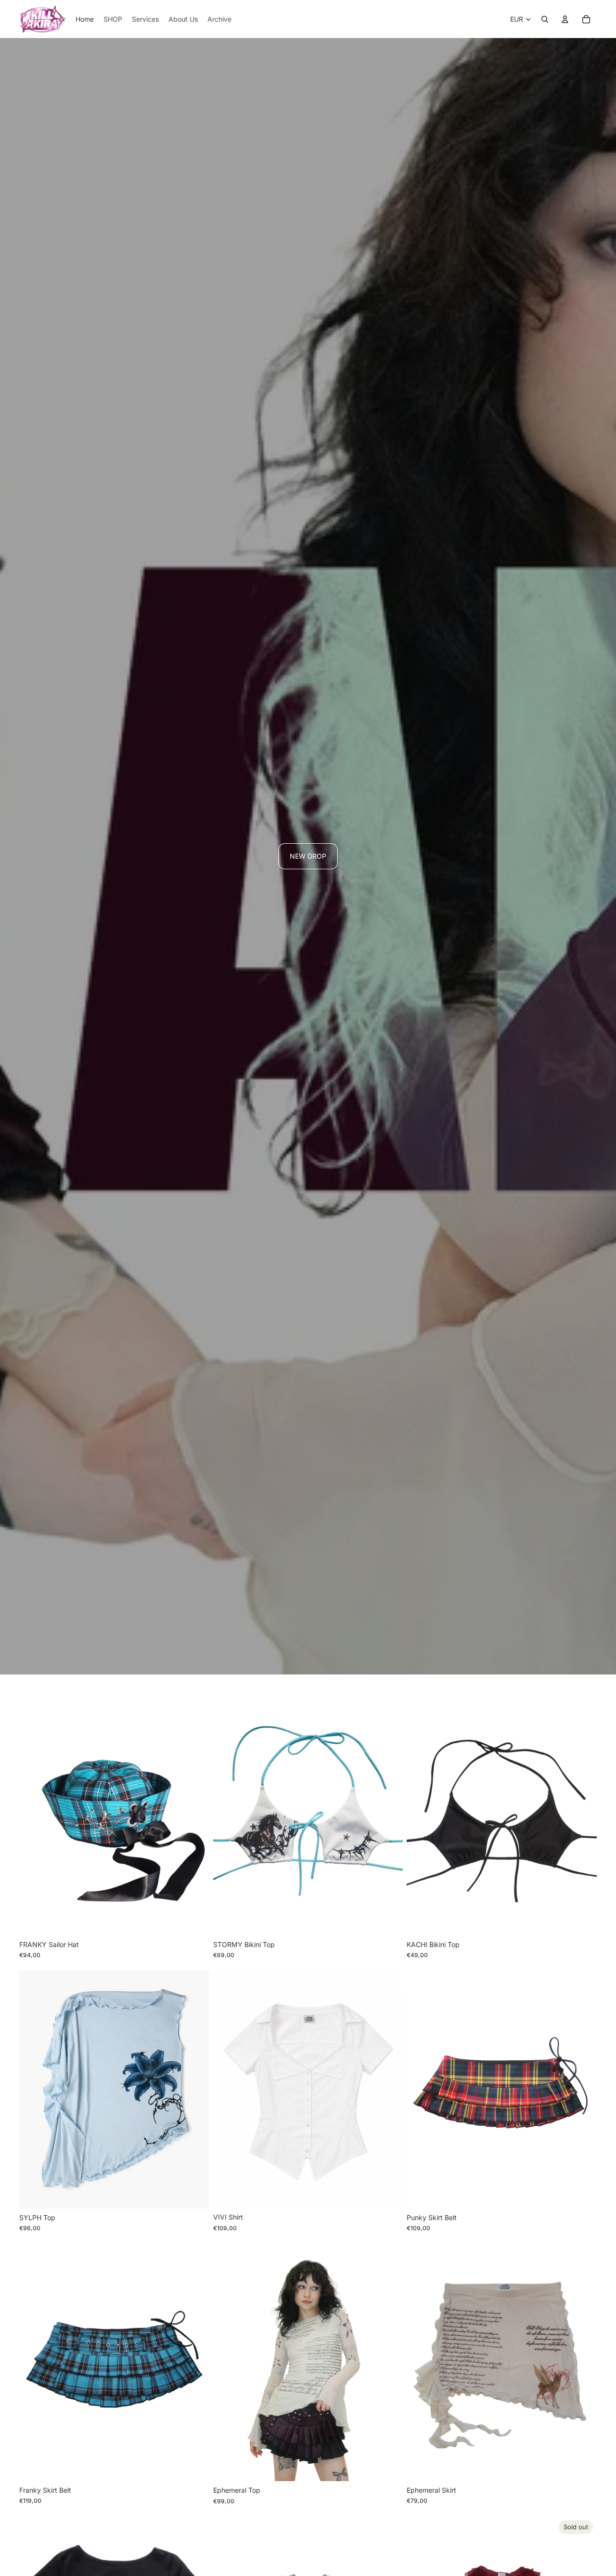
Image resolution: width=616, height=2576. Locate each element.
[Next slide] (195, 1817)
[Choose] (194, 1921)
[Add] (388, 1921)
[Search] (545, 19)
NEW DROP (308, 856)
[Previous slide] (34, 1817)
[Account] (565, 19)
